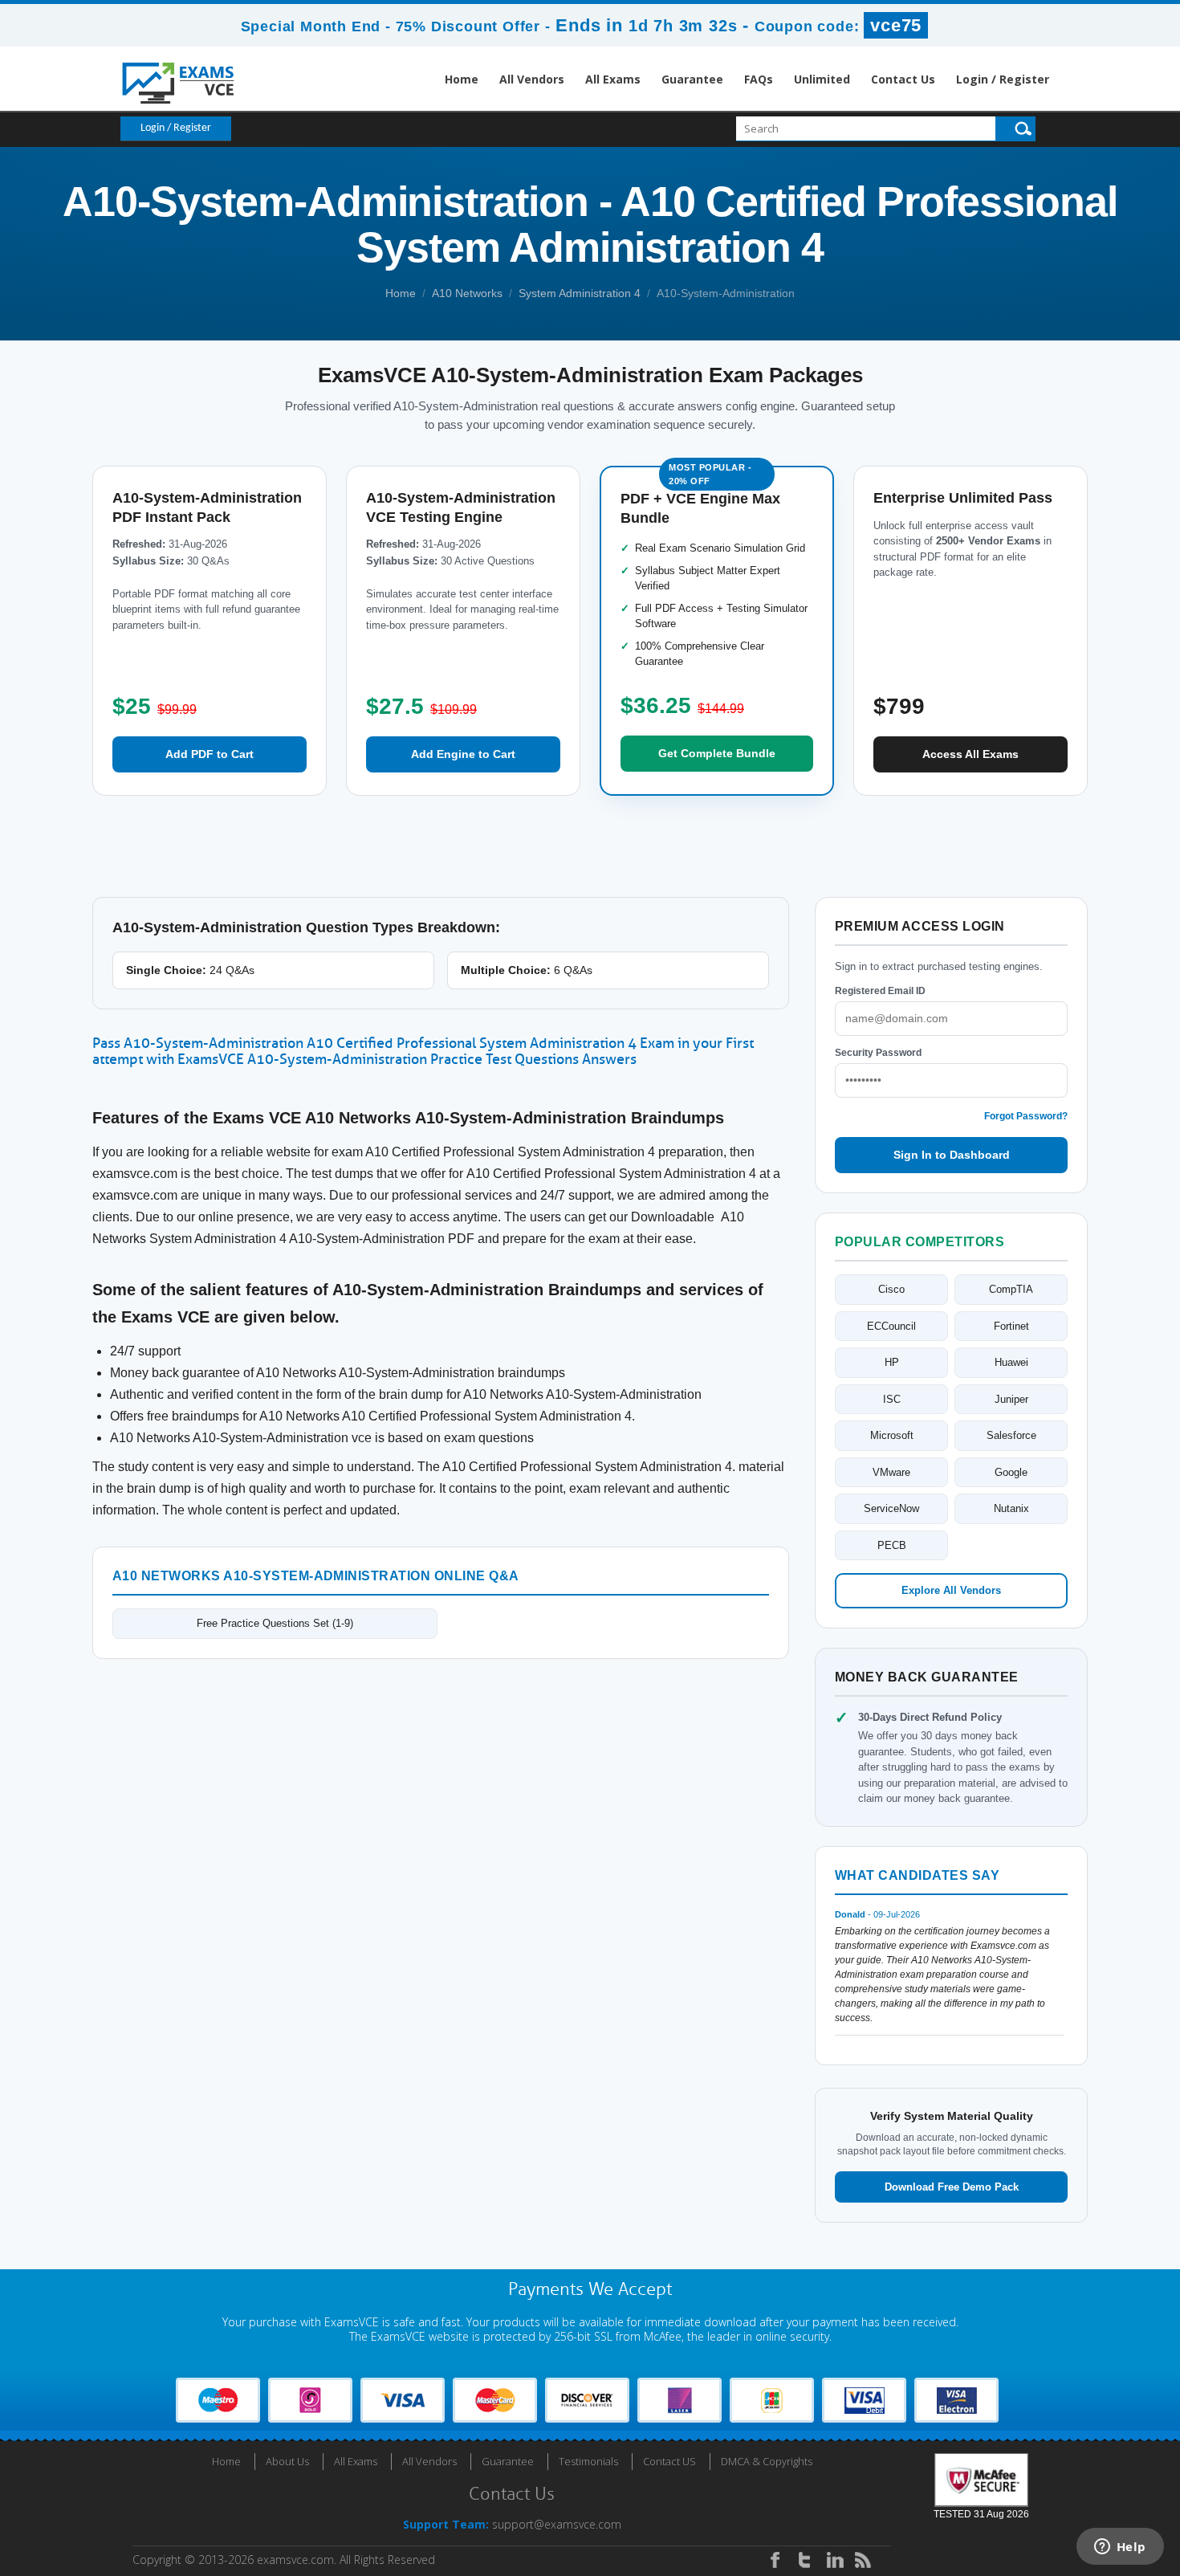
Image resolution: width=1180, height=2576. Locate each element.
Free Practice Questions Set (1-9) (275, 1623)
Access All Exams (970, 754)
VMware (891, 1472)
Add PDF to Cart (210, 754)
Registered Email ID (880, 991)
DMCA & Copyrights (767, 2461)
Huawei (1011, 1362)
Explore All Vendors (951, 1590)
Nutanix (1011, 1508)
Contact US (669, 2461)
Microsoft (892, 1435)
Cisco (891, 1289)
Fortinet (1011, 1326)
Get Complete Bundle (717, 753)
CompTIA (1011, 1289)
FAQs (759, 79)
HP (892, 1362)
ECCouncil (891, 1326)
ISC (892, 1399)
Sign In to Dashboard (952, 1155)
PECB (892, 1545)
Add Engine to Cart (463, 754)
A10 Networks (467, 293)
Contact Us (903, 79)
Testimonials (588, 2461)
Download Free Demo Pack (952, 2187)
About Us (287, 2461)
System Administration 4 (580, 293)
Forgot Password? (1026, 1116)
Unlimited (822, 79)
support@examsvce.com (557, 2524)
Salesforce (1011, 1435)
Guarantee (692, 79)
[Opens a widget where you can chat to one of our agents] (1120, 2548)
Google (1011, 1472)
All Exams (613, 79)
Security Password (878, 1053)
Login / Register (1003, 79)
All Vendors (532, 79)
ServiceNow (891, 1508)
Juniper (1011, 1399)
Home (462, 79)
